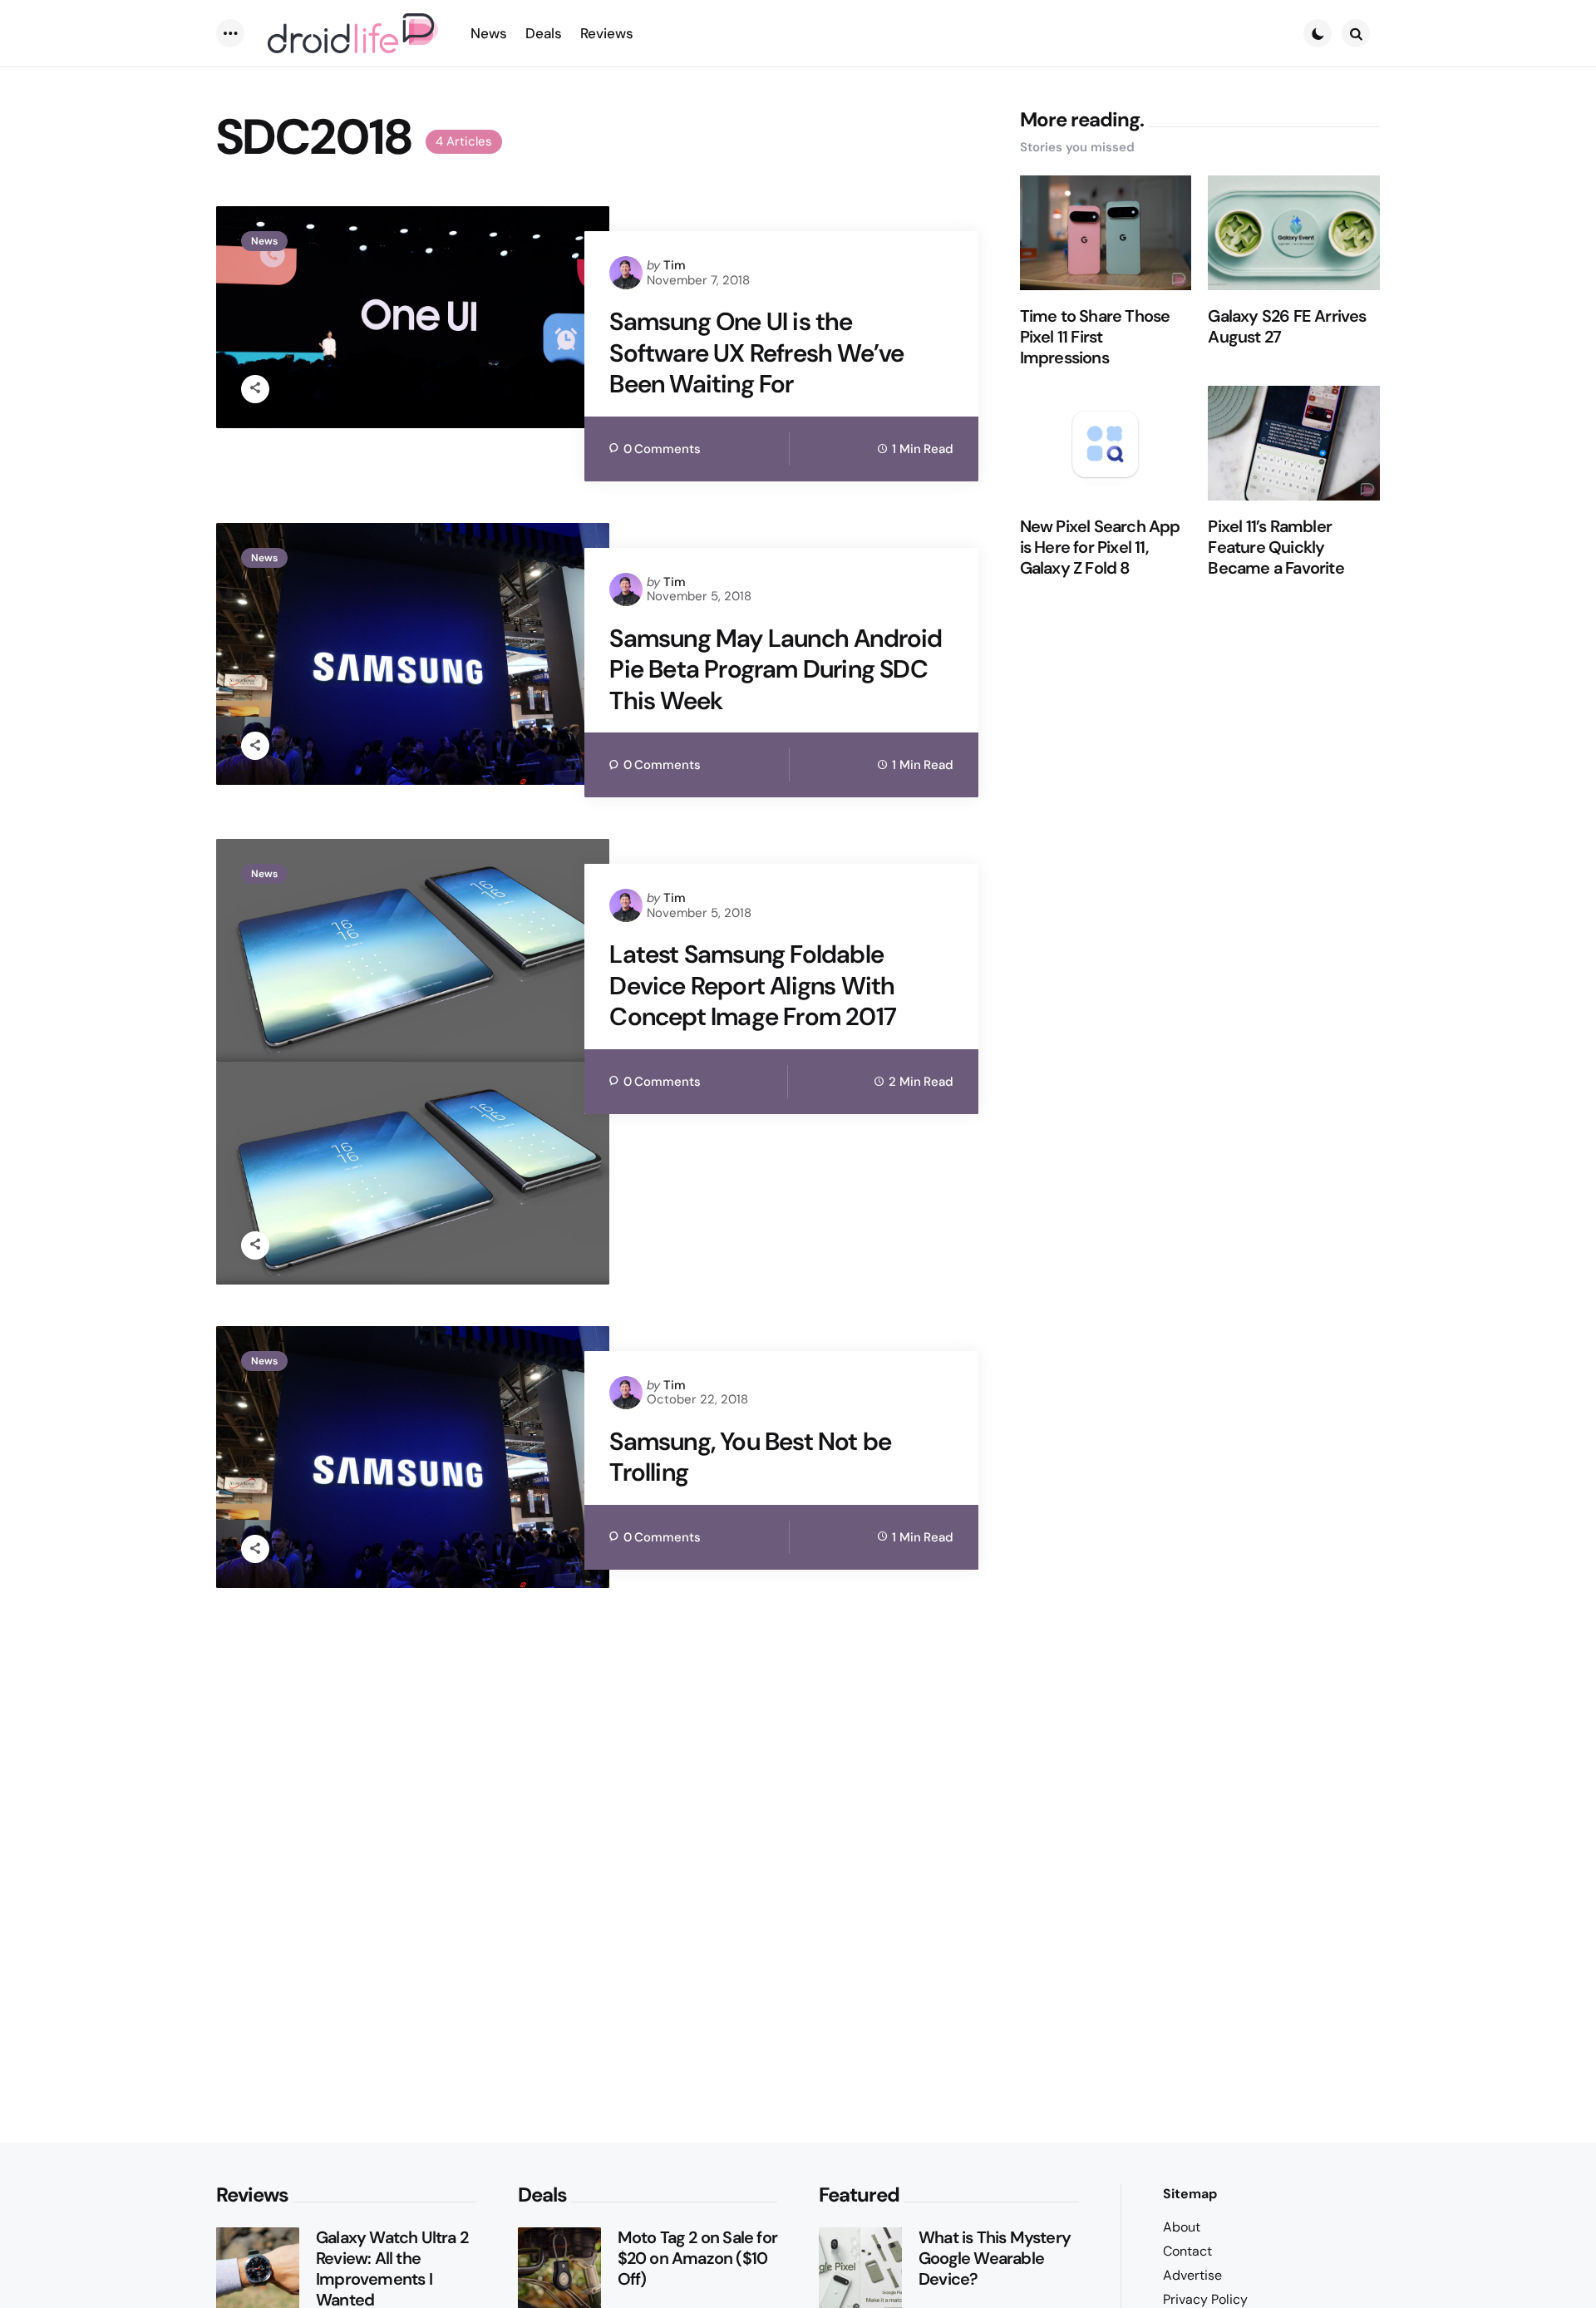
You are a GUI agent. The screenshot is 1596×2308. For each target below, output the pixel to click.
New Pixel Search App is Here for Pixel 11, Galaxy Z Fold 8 (1100, 548)
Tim (675, 265)
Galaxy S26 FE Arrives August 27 (1287, 328)
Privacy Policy (1205, 2299)
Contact (1187, 2251)
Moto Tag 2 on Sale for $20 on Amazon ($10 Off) (697, 2259)
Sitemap (1190, 2194)
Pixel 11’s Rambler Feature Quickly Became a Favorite (1276, 548)
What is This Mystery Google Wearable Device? (995, 2259)
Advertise (1192, 2275)
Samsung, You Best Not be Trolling (750, 1457)
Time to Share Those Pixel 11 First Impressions (1095, 338)
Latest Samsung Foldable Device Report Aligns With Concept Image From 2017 (753, 986)
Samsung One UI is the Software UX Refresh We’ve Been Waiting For (756, 353)
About (1182, 2227)
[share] (255, 389)
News (264, 241)
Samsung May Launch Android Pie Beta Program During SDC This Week (776, 670)
